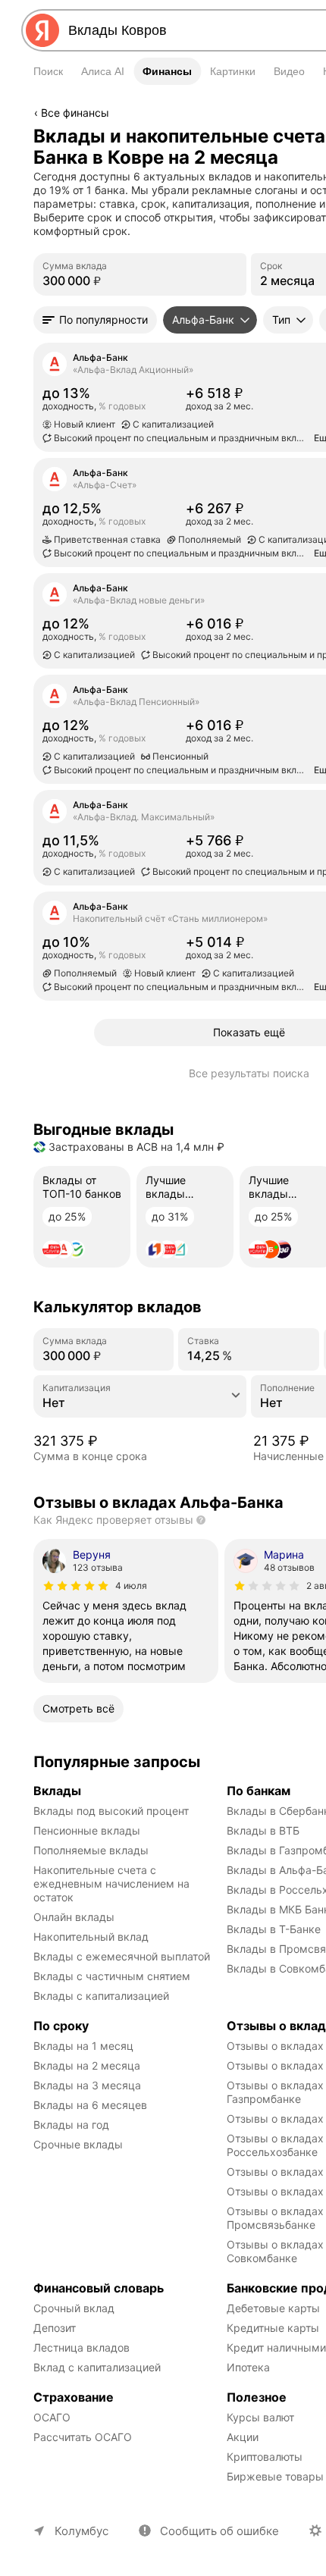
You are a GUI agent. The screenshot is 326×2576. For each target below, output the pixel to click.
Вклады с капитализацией (101, 1996)
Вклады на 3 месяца (87, 2085)
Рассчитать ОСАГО (83, 2437)
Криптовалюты (265, 2457)
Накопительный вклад (91, 1937)
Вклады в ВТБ (263, 1830)
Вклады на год (71, 2125)
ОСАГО (52, 2417)
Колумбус (81, 2531)
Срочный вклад (74, 2308)
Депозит (55, 2328)
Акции (243, 2437)
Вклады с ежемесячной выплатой (122, 1956)
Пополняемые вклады (91, 1850)
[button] (95, 320)
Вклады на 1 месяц (83, 2046)
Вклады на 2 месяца (87, 2065)
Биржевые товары (275, 2476)
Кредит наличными (276, 2347)
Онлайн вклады (74, 1917)
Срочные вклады (78, 2144)
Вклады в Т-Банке (274, 1929)
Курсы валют (260, 2417)
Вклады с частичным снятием (112, 1976)
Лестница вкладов (81, 2347)
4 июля (131, 1586)
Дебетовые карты (273, 2308)
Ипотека (248, 2367)
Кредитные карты (273, 2328)
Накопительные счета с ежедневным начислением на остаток (113, 1883)
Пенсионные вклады (87, 1830)
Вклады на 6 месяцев (90, 2105)
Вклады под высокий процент (111, 1811)
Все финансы (75, 113)
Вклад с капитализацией (97, 2367)
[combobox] (187, 30)
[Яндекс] (42, 30)
